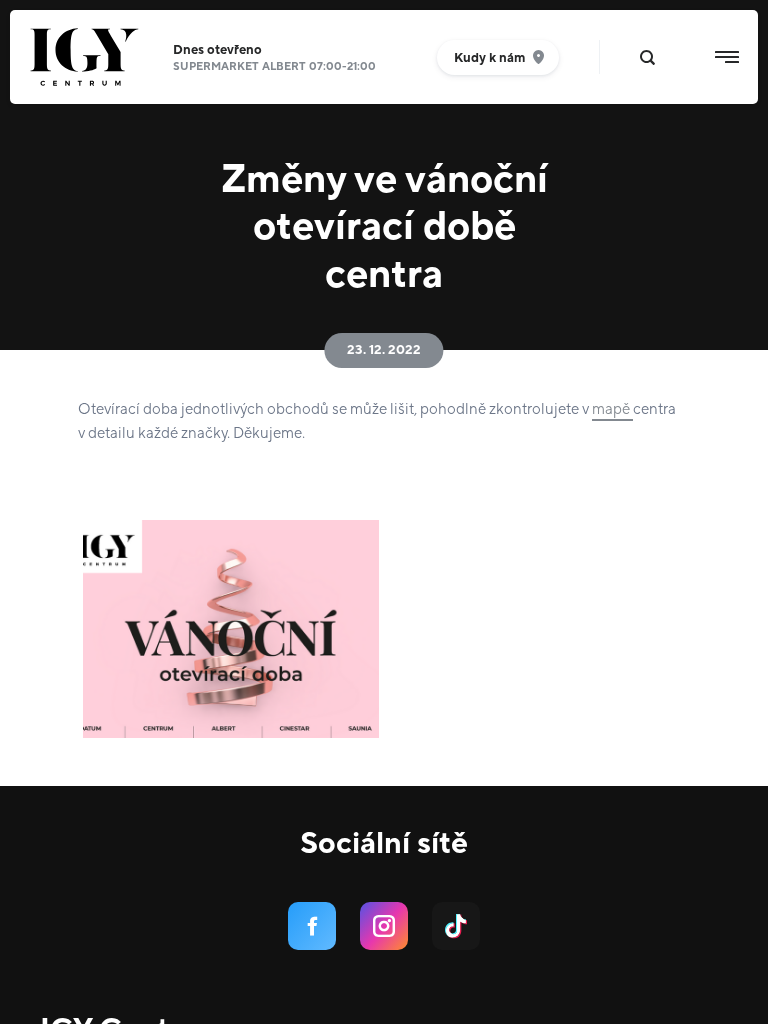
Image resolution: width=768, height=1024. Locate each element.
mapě (612, 409)
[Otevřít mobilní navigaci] (727, 57)
